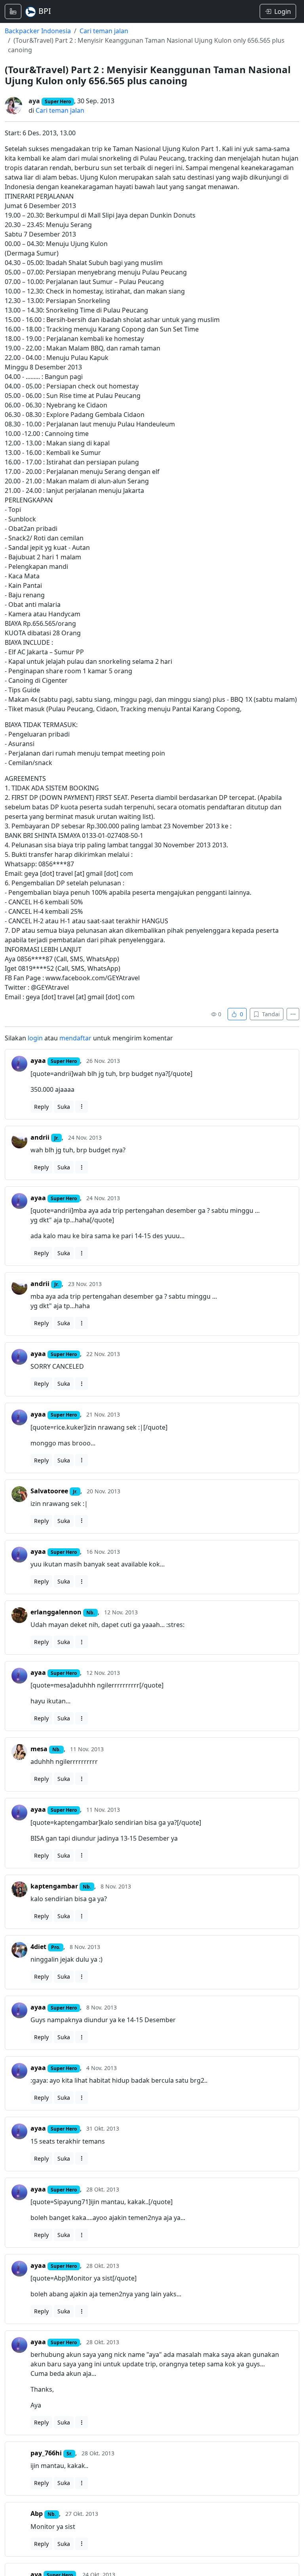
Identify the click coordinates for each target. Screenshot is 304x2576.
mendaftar (75, 1038)
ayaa (38, 1061)
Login (283, 11)
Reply (41, 1107)
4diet (38, 1947)
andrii (40, 1137)
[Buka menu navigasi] (13, 11)
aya (34, 101)
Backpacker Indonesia (38, 31)
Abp (37, 2513)
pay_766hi (46, 2453)
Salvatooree (49, 1491)
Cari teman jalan (104, 31)
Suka (64, 1107)
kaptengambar (54, 1886)
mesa (39, 1749)
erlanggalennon (56, 1612)
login (35, 1038)
